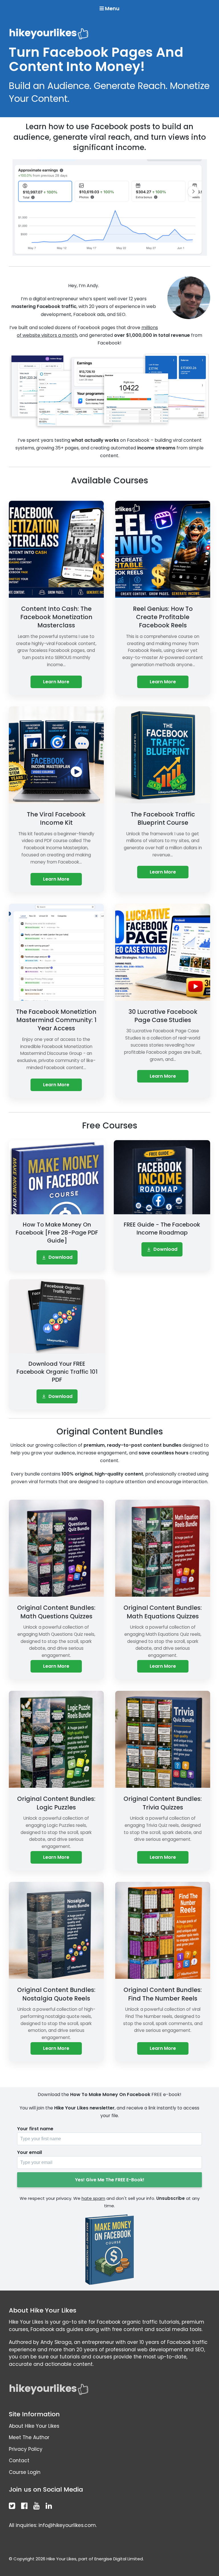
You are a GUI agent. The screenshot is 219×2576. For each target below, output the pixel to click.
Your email (30, 2152)
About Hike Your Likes (34, 2426)
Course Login (25, 2472)
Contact (19, 2461)
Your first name (35, 2129)
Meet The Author (29, 2437)
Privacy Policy (26, 2449)
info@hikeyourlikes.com (67, 2525)
